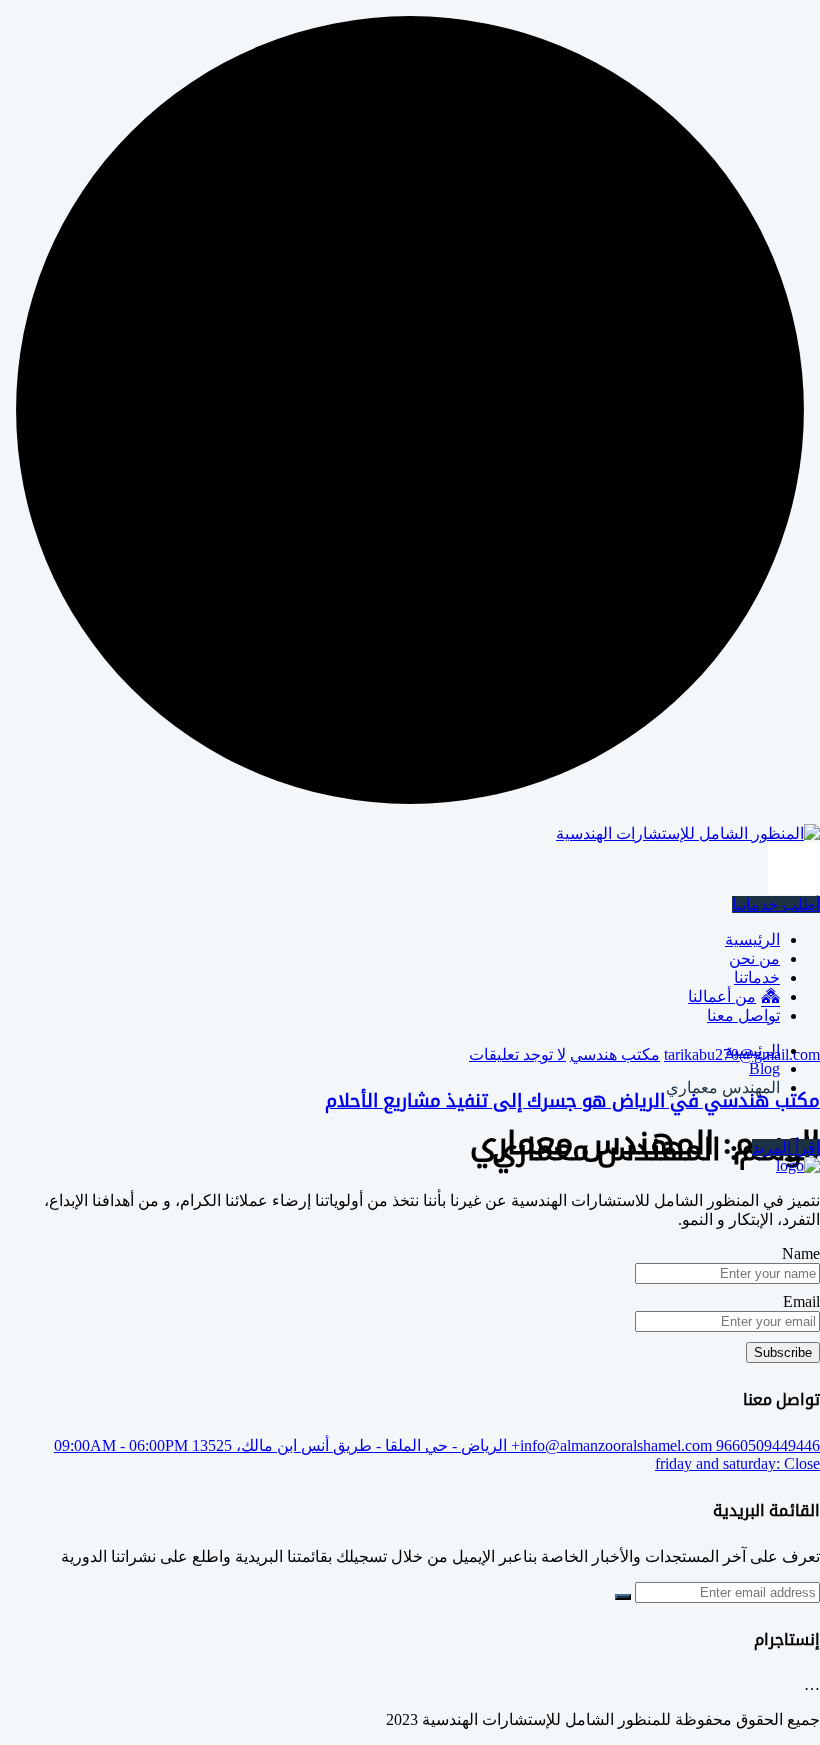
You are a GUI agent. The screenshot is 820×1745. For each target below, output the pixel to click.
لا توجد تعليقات (517, 1054)
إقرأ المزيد (786, 1147)
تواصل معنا (743, 1015)
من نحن (754, 958)
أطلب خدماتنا (776, 904)
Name (801, 1253)
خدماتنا (757, 977)
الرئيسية (752, 939)
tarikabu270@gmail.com (742, 1054)
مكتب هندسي (615, 1054)
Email (801, 1301)
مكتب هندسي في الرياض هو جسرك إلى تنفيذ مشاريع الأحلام (572, 1100)
